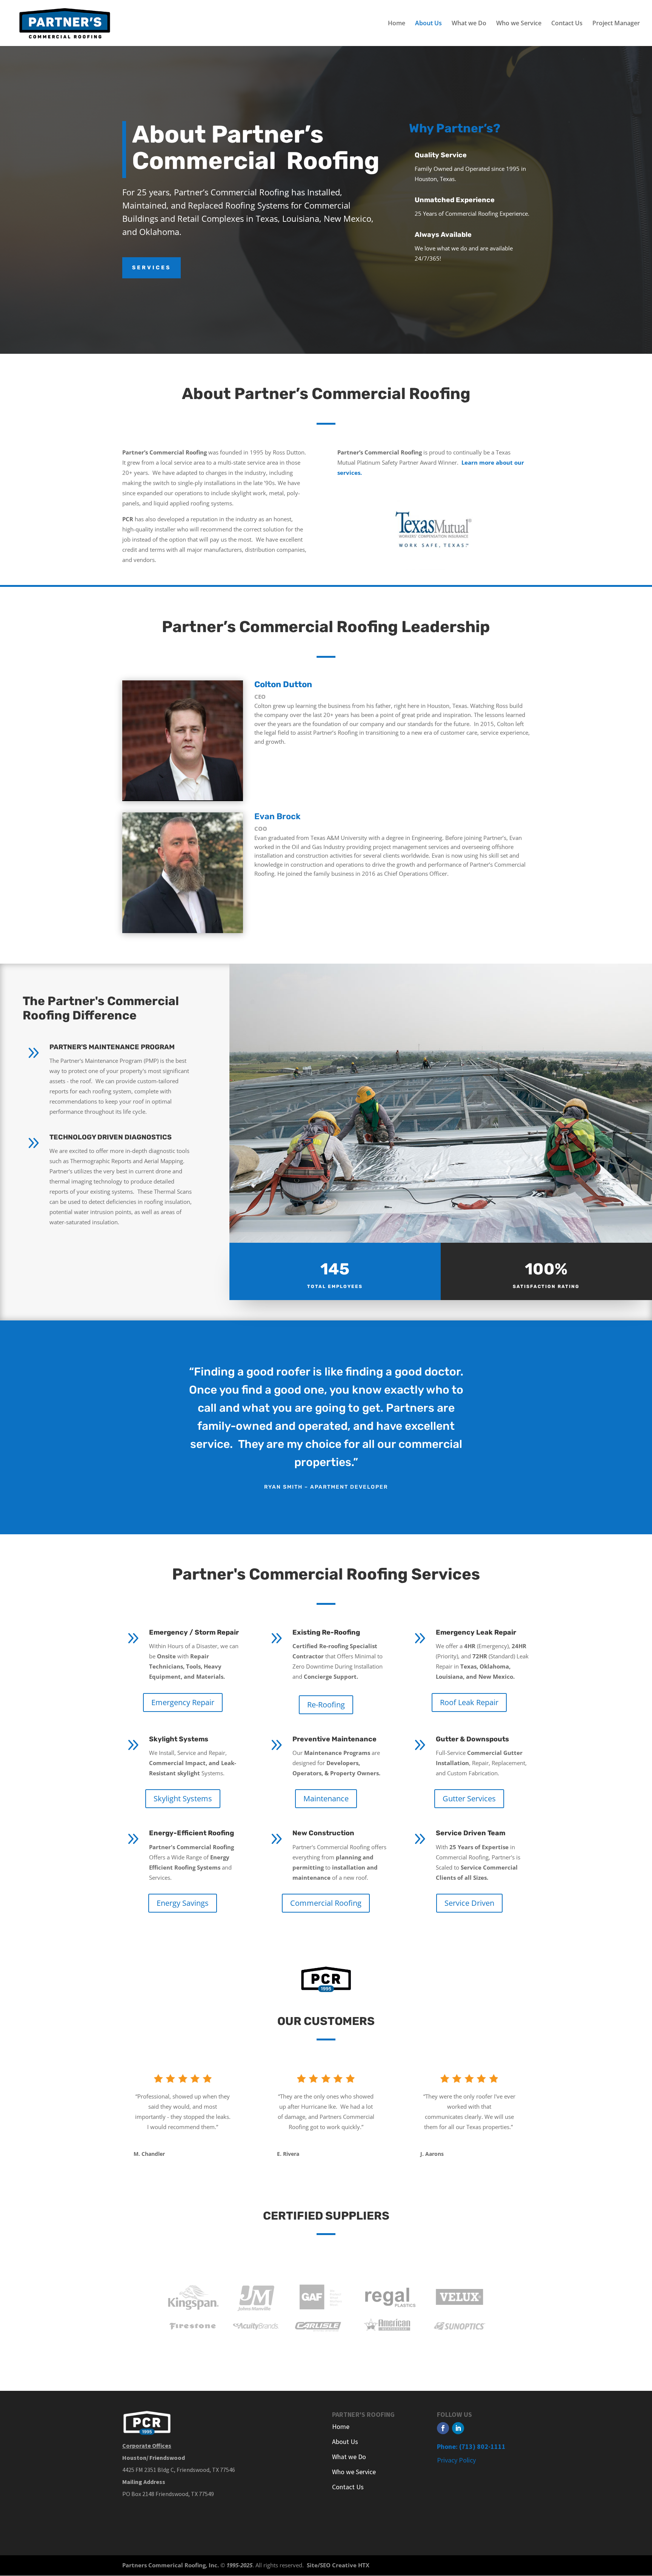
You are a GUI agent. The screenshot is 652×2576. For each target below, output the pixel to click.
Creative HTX (351, 2565)
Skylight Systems (183, 1798)
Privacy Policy (456, 2460)
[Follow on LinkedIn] (458, 2428)
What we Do (469, 24)
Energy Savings (183, 1903)
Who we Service (519, 24)
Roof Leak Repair (469, 1702)
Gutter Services (469, 1798)
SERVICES (151, 268)
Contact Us (567, 24)
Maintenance (326, 1798)
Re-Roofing (326, 1705)
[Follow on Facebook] (443, 2428)
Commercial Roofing (326, 1903)
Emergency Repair (183, 1702)
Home (397, 24)
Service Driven (469, 1903)
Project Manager (616, 24)
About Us (428, 24)
